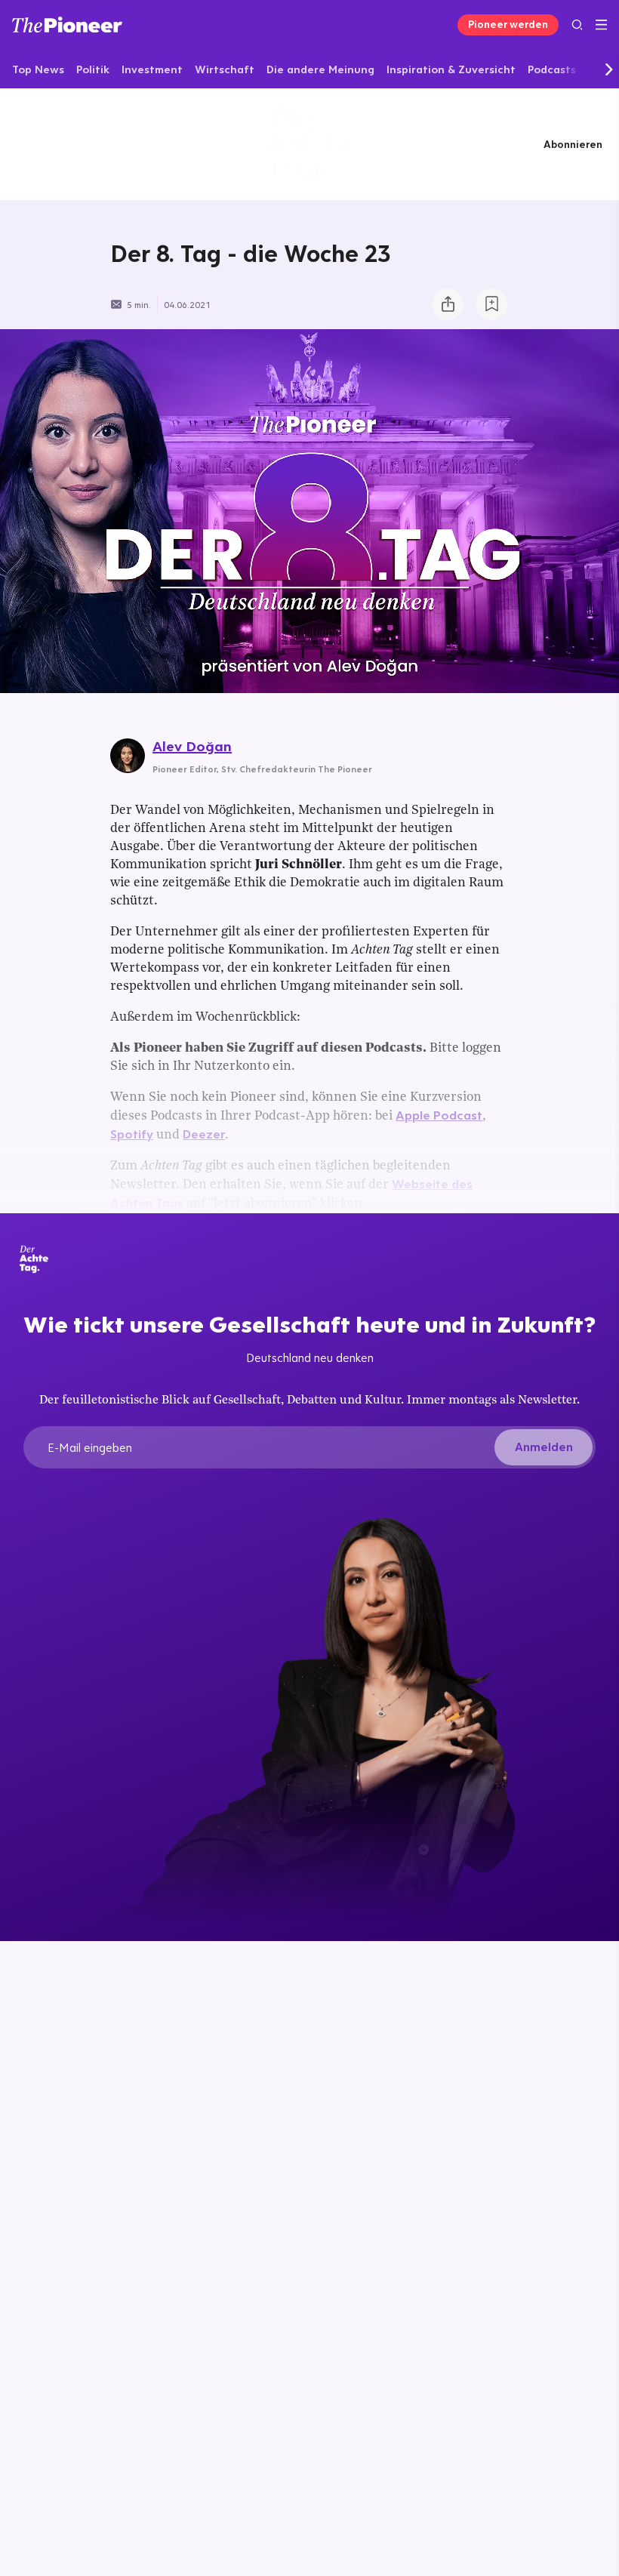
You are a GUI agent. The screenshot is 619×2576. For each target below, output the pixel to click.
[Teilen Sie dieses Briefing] (448, 304)
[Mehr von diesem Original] (309, 144)
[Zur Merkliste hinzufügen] (491, 304)
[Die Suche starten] (577, 25)
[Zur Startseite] (67, 25)
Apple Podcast (439, 1115)
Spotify (132, 1134)
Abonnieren (573, 144)
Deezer (204, 1134)
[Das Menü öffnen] (601, 25)
